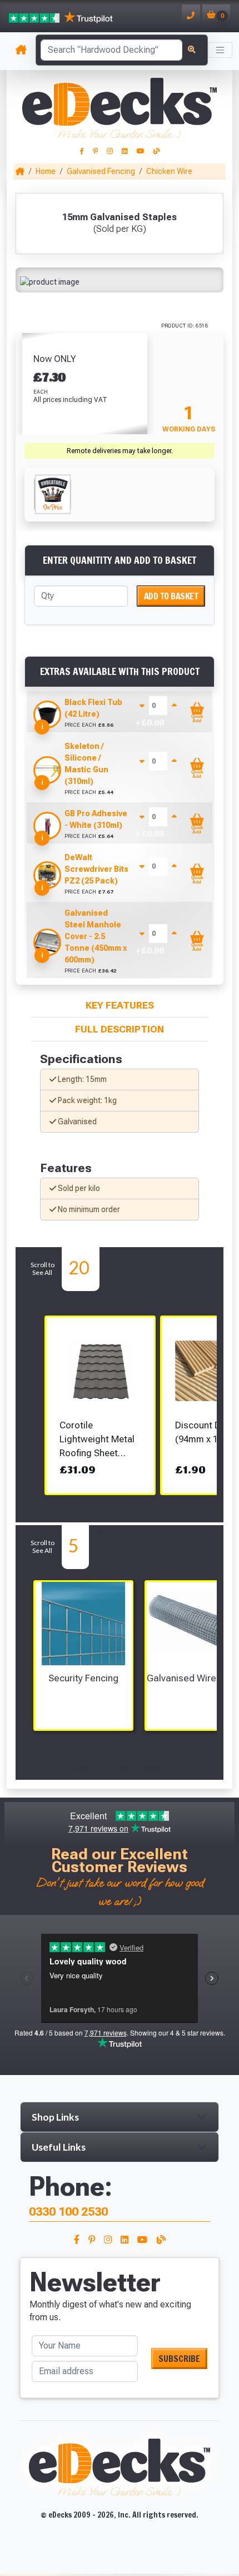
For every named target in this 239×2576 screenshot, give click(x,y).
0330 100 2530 (68, 2212)
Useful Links (59, 2147)
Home (46, 171)
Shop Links (55, 2117)
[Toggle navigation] (220, 50)
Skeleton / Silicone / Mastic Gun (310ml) (86, 764)
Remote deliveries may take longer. (120, 451)
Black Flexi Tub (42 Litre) (93, 708)
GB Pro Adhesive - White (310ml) (96, 819)
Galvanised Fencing (101, 171)
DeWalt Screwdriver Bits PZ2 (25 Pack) (96, 869)
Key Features (120, 1005)
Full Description (120, 1029)
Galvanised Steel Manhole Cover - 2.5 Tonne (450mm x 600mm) (96, 936)
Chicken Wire (169, 171)
